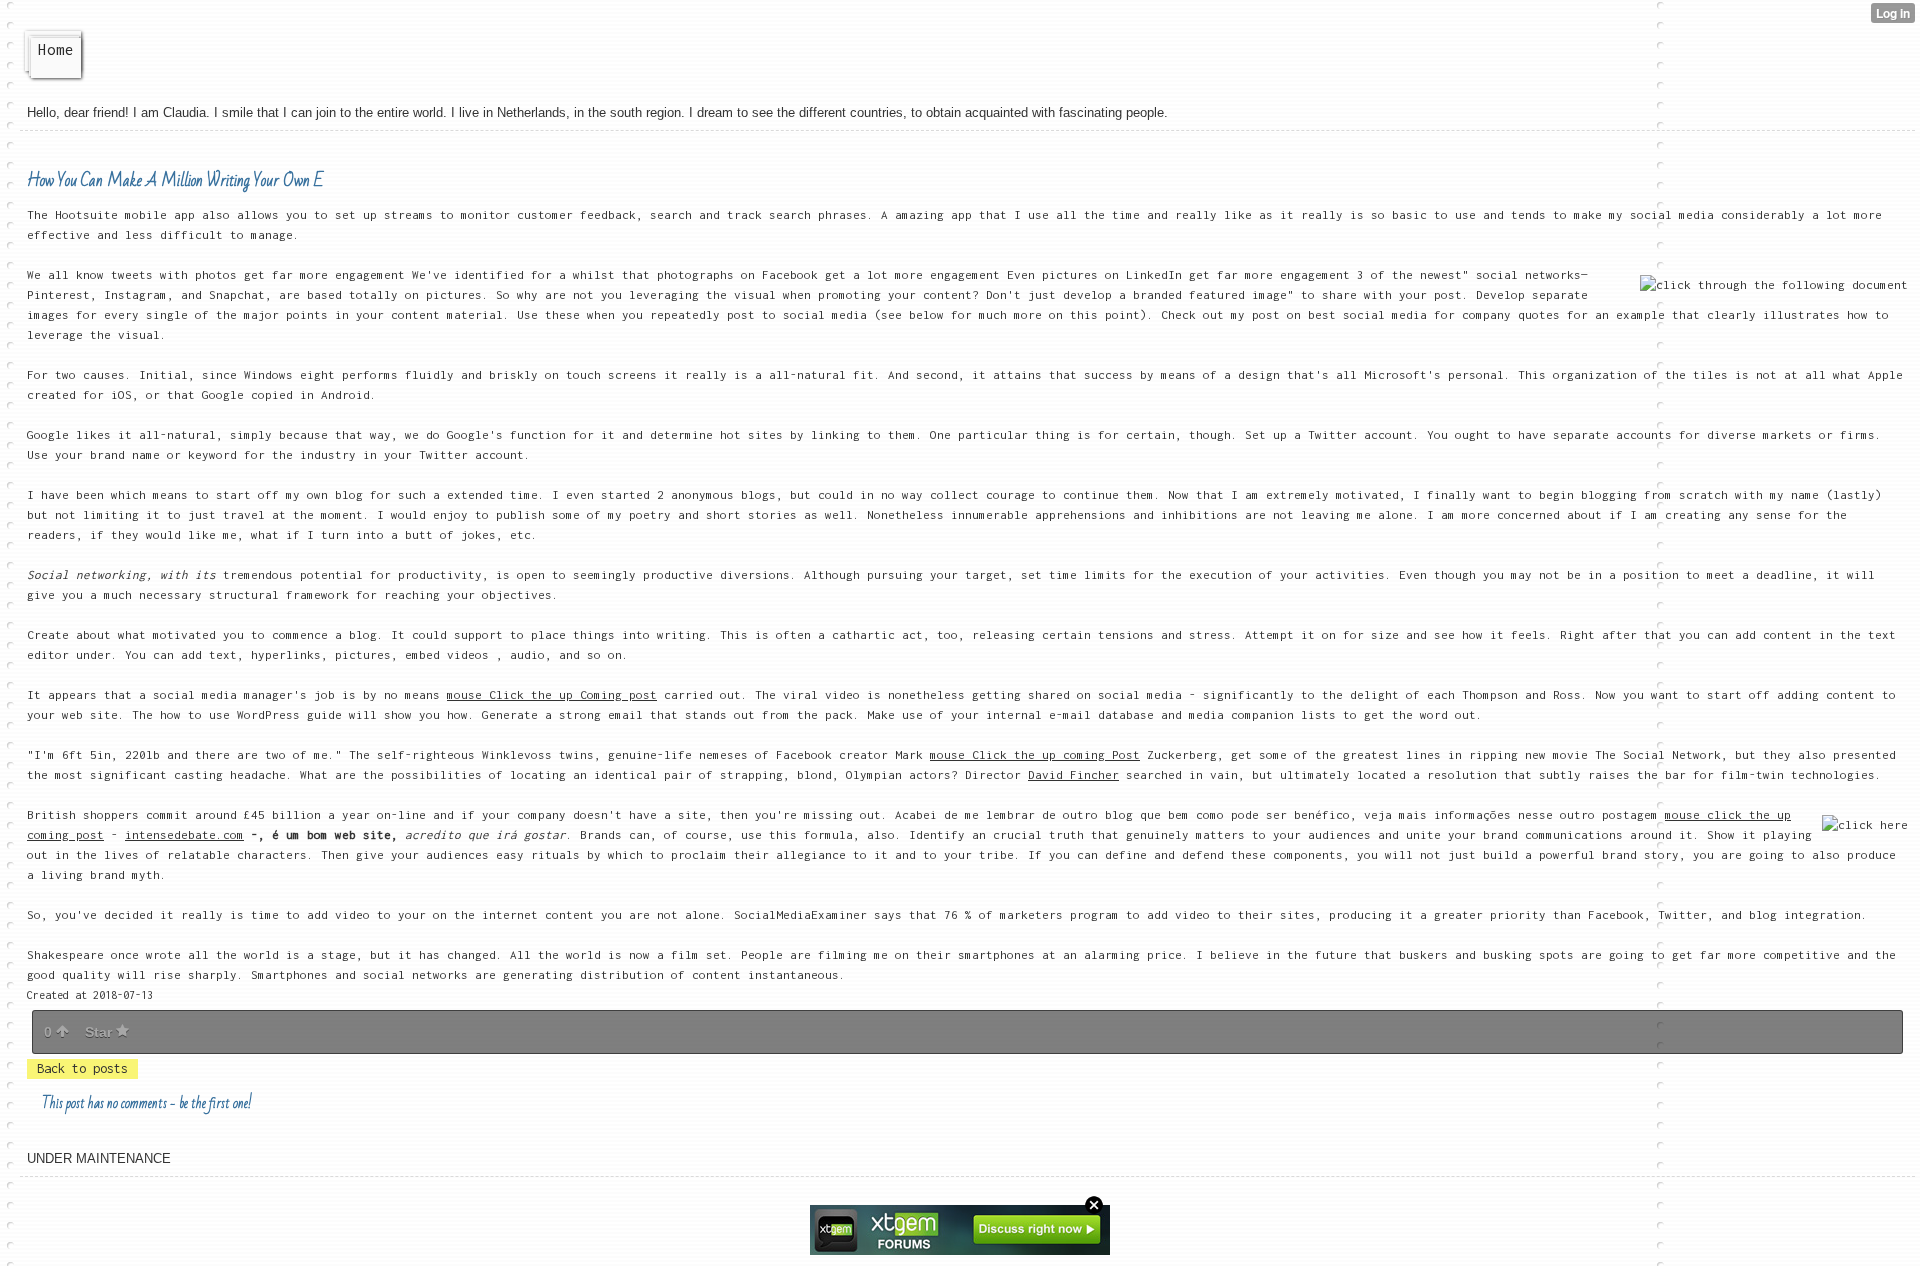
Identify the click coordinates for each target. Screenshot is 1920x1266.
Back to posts (82, 1068)
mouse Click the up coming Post (1035, 754)
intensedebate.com (184, 834)
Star (100, 1032)
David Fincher (1073, 774)
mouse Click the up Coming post (552, 694)
